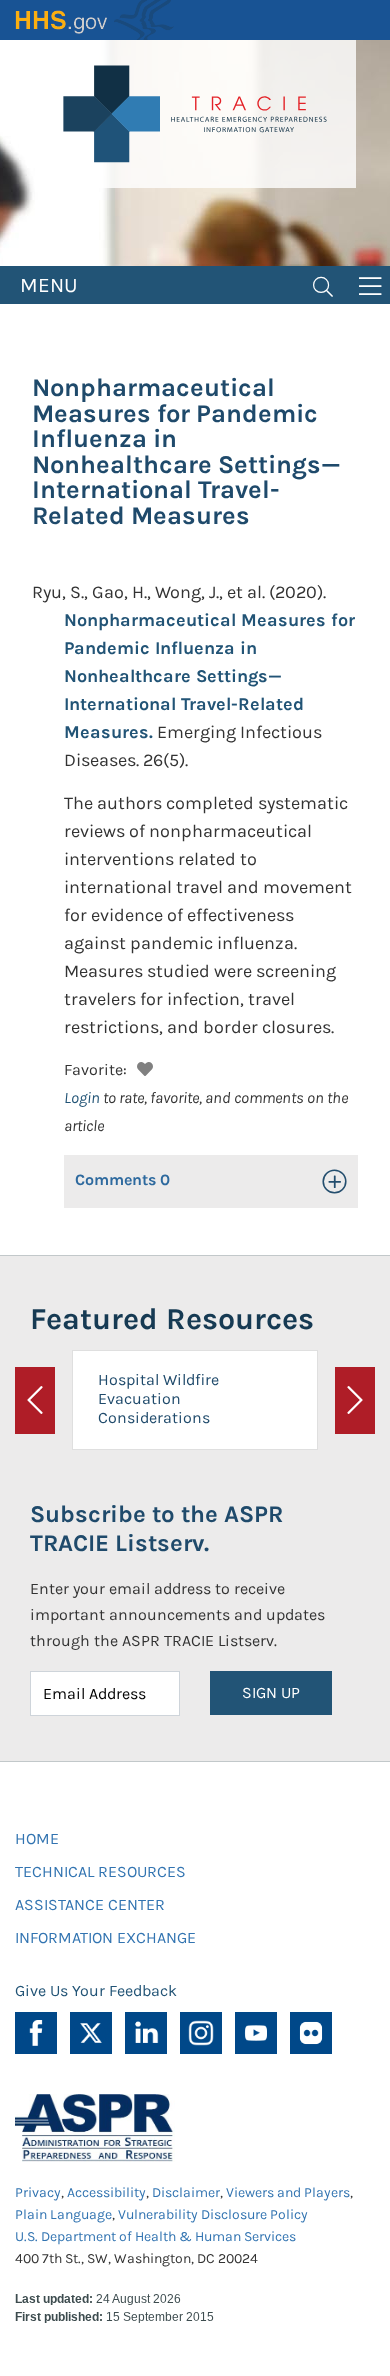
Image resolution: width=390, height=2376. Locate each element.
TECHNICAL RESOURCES (100, 1871)
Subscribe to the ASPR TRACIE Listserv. (156, 1528)
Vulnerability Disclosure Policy (213, 2214)
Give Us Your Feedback (96, 1990)
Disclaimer (186, 2192)
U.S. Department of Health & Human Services (155, 2236)
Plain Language (63, 2214)
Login (82, 1097)
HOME (37, 1838)
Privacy (38, 2192)
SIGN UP (271, 1692)
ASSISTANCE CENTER (90, 1904)
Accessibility (106, 2192)
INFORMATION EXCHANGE (105, 1937)
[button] (142, 1066)
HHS (95, 20)
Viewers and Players (288, 2192)
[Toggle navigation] (323, 285)
